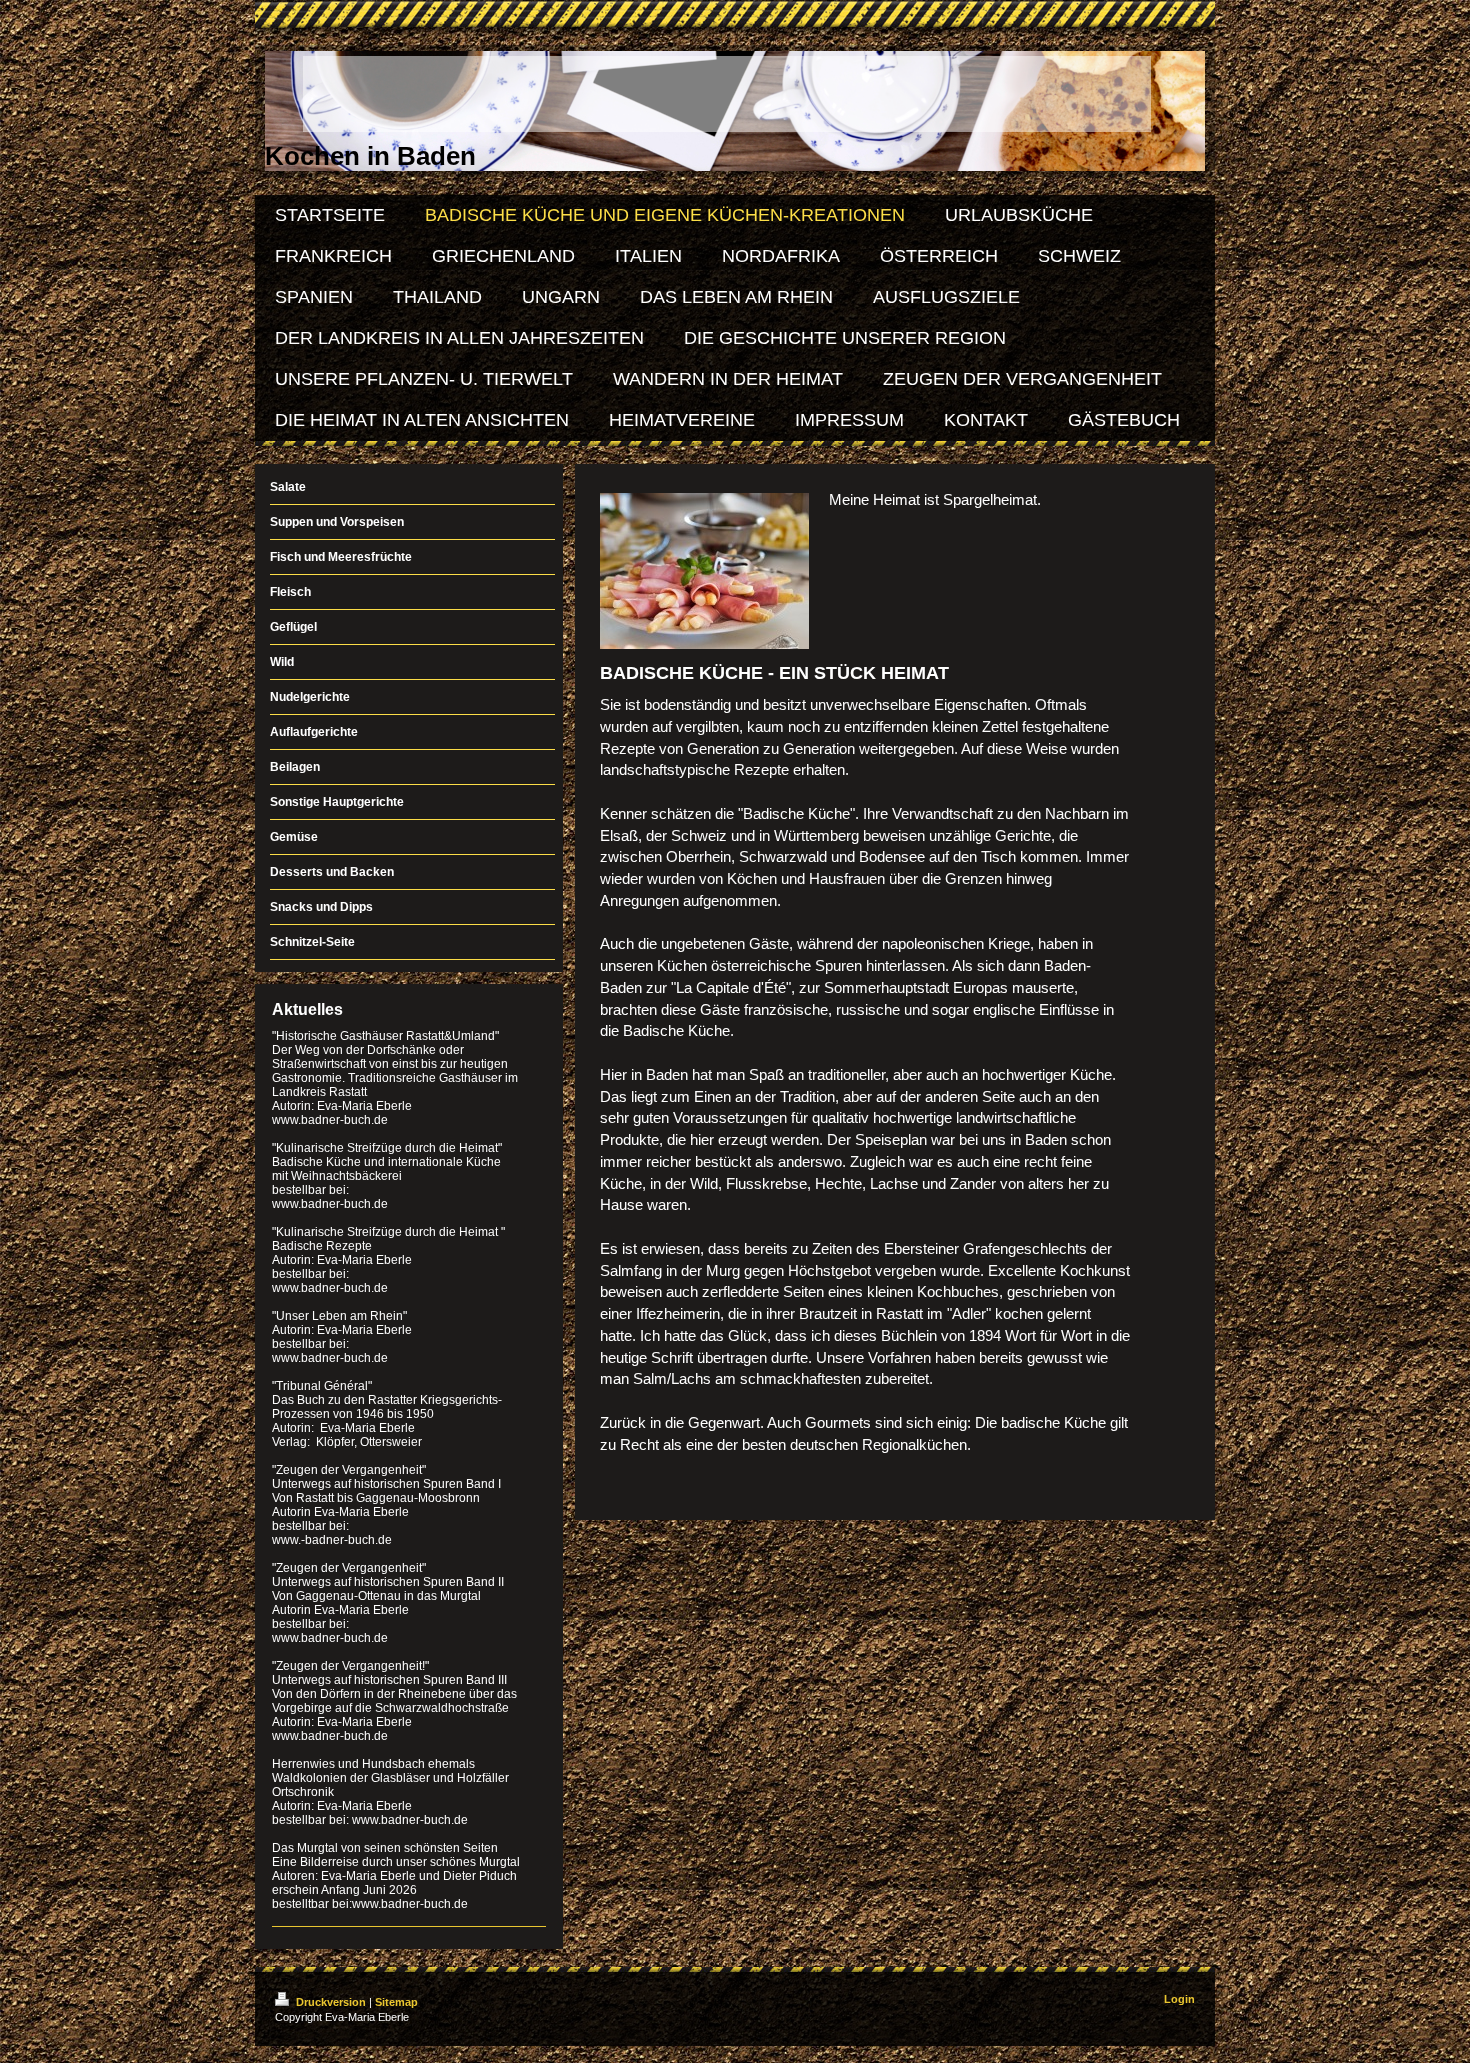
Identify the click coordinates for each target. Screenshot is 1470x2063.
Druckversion (331, 2002)
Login (1179, 1999)
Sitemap (396, 2002)
